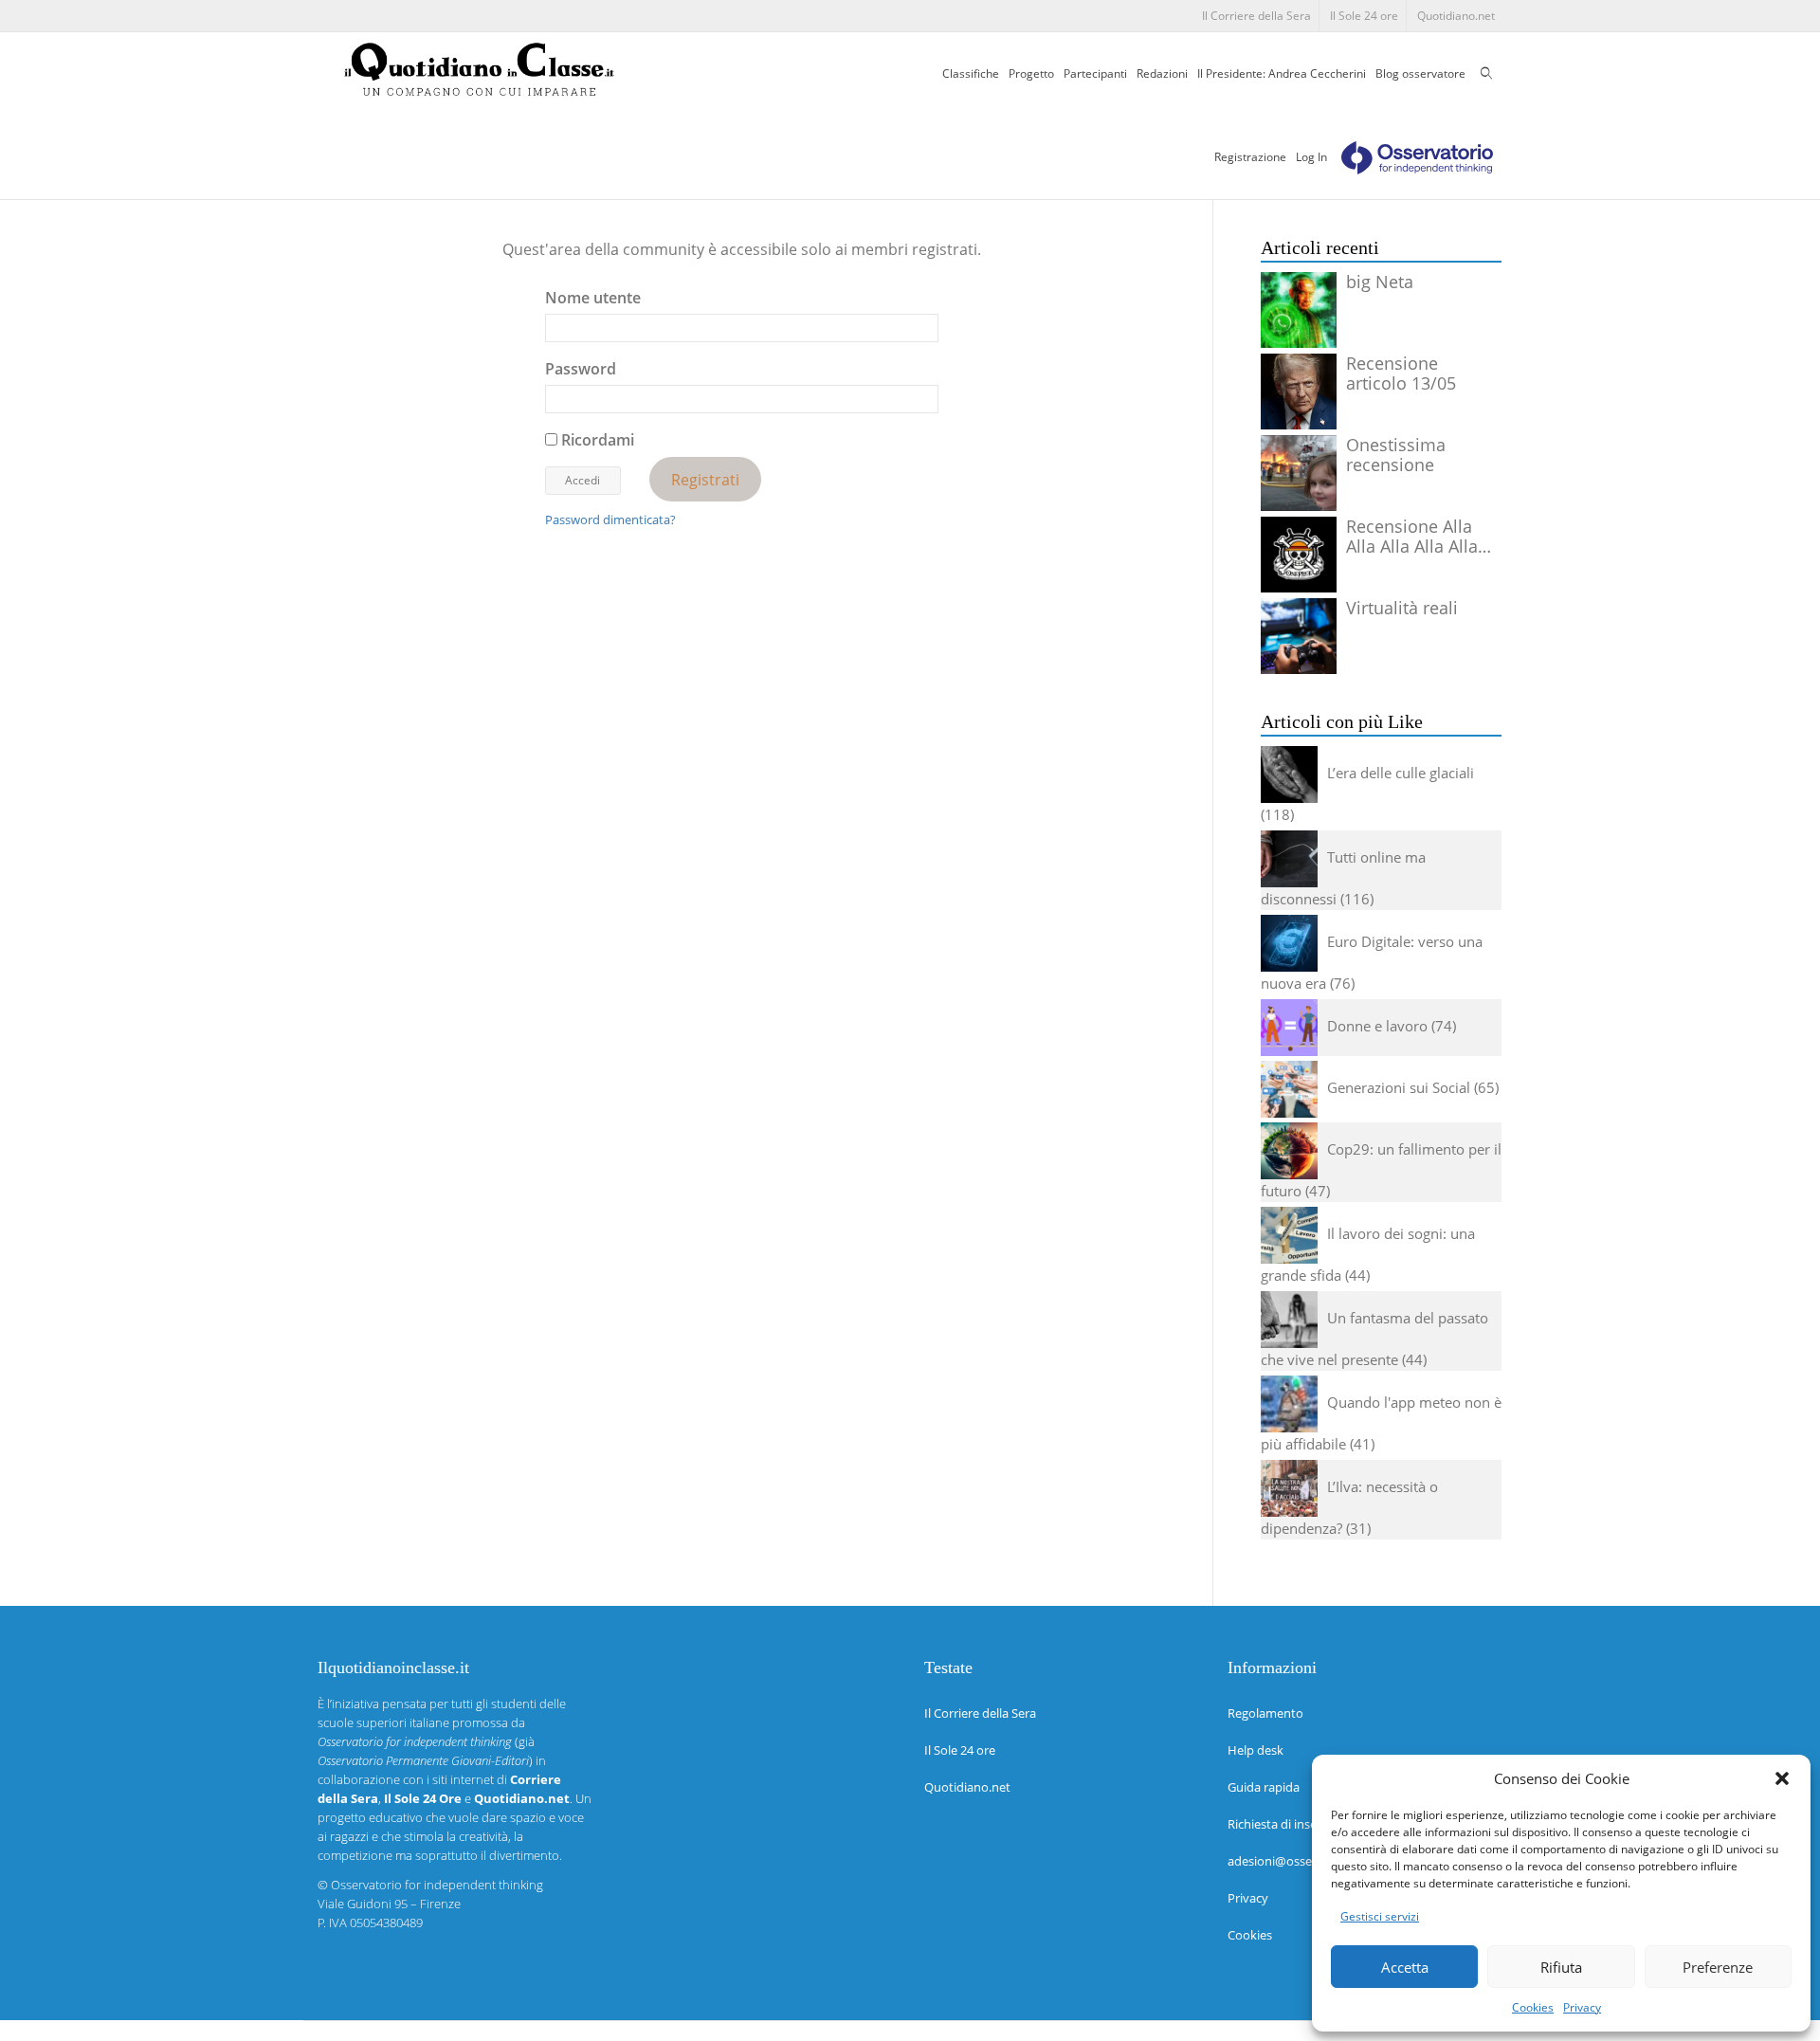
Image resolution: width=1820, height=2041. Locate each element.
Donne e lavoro (1377, 1026)
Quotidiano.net (1456, 16)
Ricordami (596, 440)
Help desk (1256, 1750)
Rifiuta (1561, 1967)
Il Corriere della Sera (1256, 16)
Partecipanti (1095, 73)
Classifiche (971, 73)
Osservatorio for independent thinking (437, 1885)
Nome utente (593, 298)
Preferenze (1718, 1967)
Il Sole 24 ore (1364, 16)
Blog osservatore (1420, 73)
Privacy (1582, 2007)
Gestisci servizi (1380, 1916)
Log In (1311, 157)
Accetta (1405, 1967)
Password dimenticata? (610, 519)
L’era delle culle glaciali (1401, 773)
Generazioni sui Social (1399, 1087)
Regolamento (1265, 1713)
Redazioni (1162, 73)
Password (581, 369)
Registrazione (1250, 157)
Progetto (1031, 73)
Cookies (1533, 2007)
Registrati (705, 479)
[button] (1782, 1778)
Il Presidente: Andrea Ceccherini (1282, 73)
